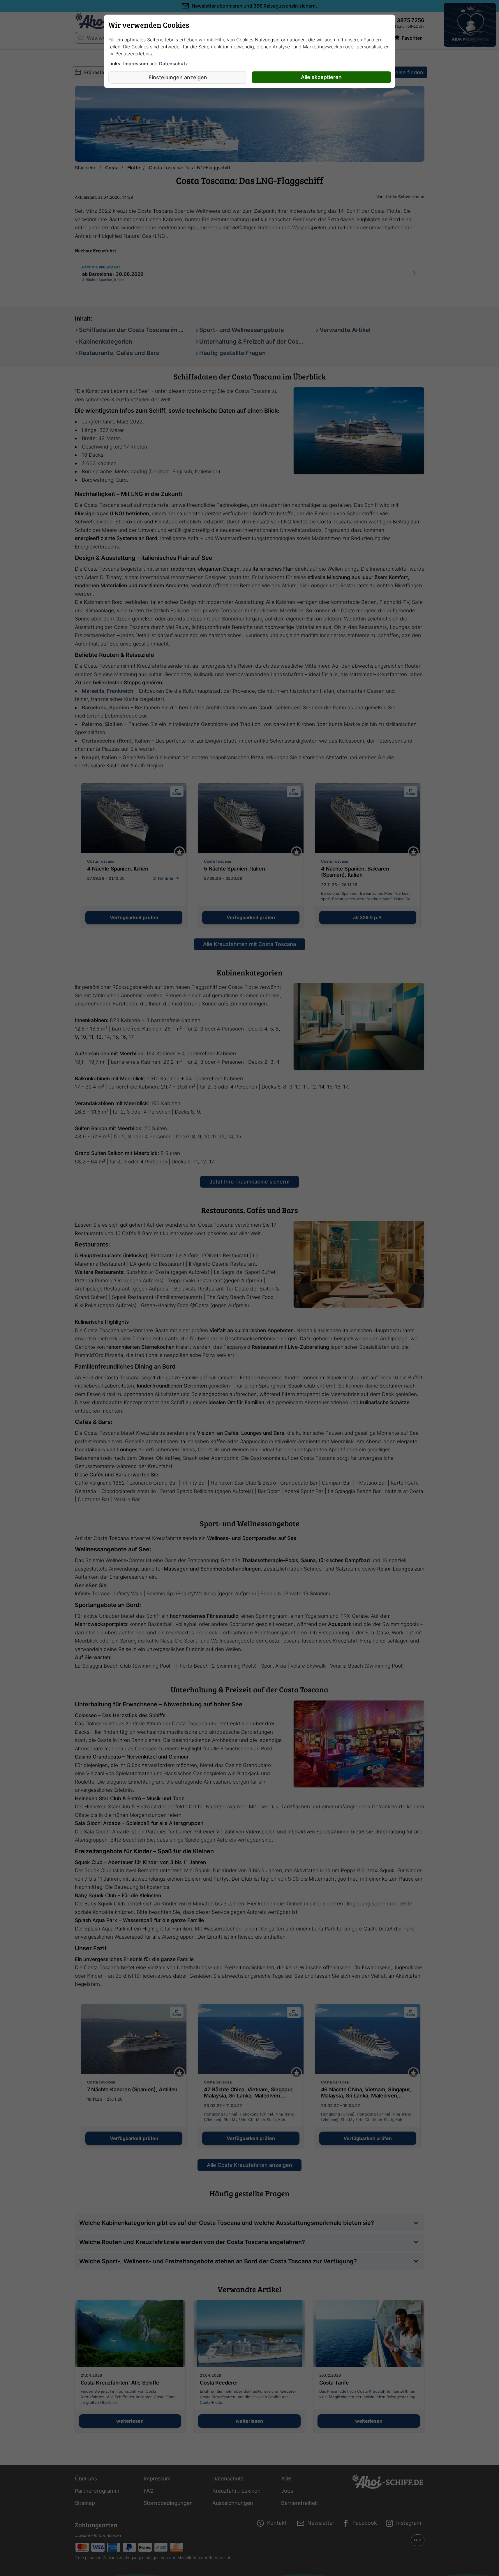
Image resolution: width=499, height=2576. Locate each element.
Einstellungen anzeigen (178, 77)
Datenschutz (173, 64)
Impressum (136, 64)
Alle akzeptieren (321, 77)
